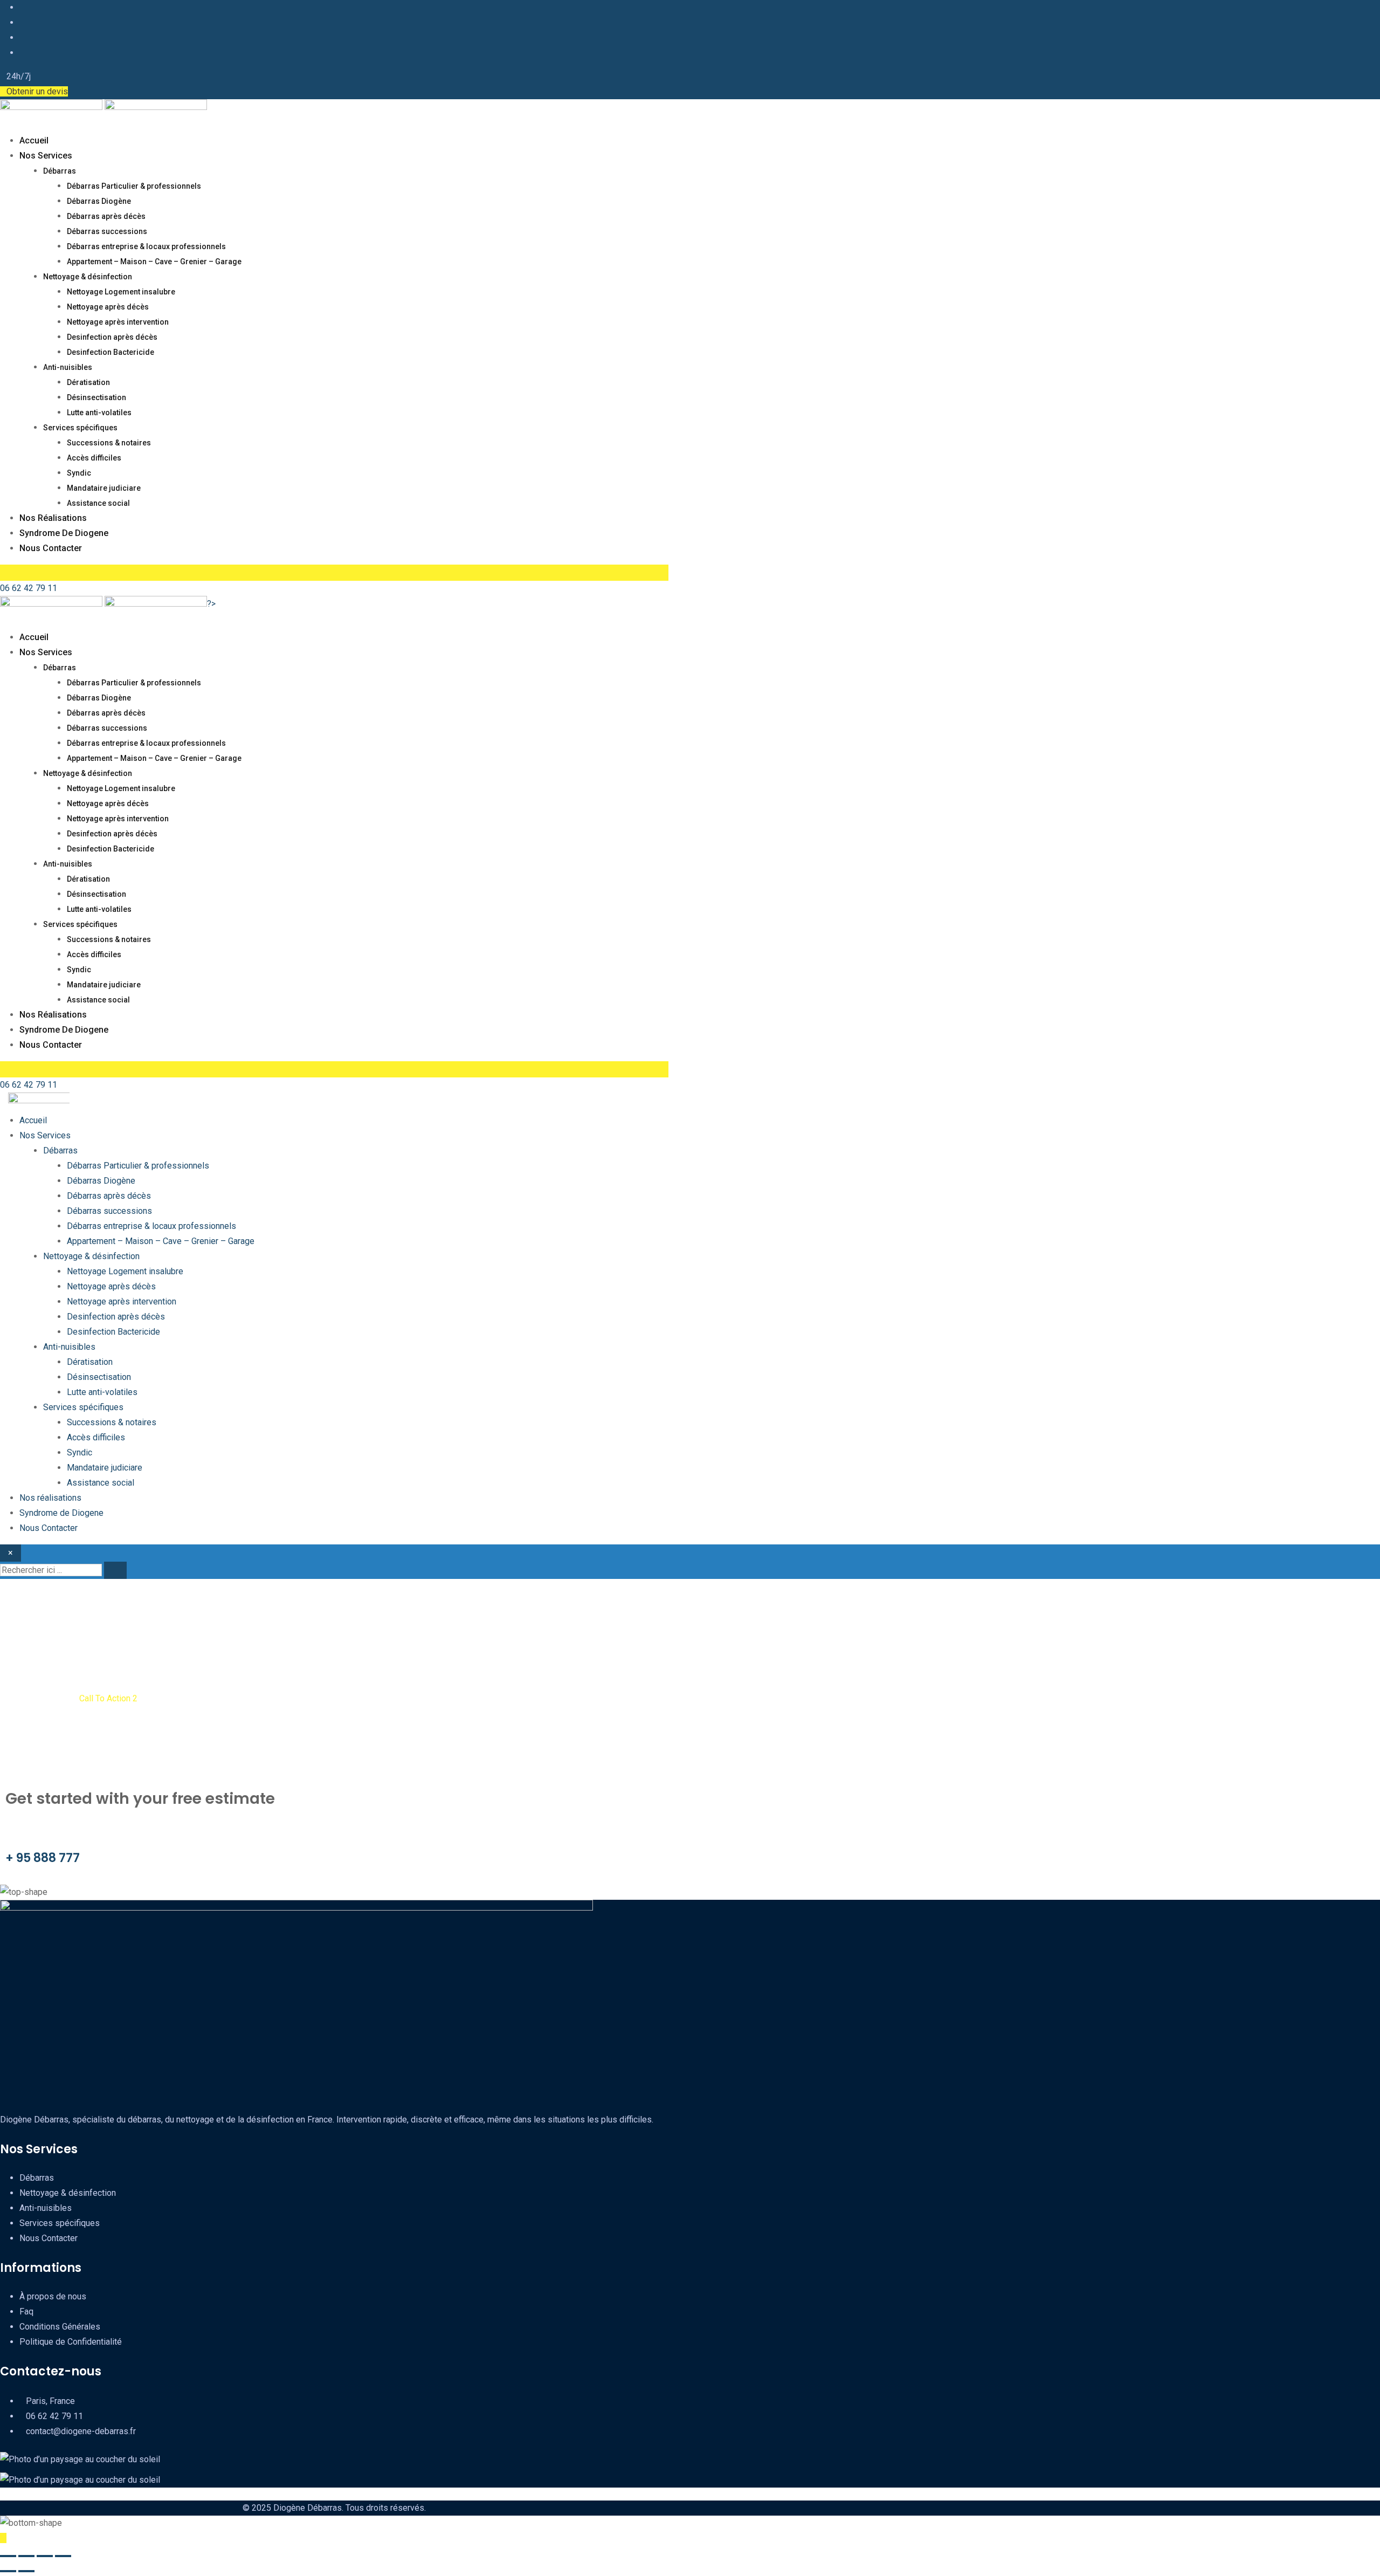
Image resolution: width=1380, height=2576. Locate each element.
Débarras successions (107, 231)
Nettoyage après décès (108, 307)
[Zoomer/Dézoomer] (8, 2556)
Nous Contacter (51, 548)
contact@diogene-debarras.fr (81, 2431)
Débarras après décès (106, 216)
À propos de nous (53, 2296)
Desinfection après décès (112, 337)
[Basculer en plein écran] (26, 2556)
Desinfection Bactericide (111, 352)
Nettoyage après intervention (118, 322)
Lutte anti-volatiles (99, 413)
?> (211, 604)
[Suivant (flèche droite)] (26, 2571)
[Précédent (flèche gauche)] (8, 2571)
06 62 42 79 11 (29, 588)
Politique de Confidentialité (71, 2342)
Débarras (60, 171)
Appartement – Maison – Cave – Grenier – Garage (154, 262)
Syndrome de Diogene (64, 533)
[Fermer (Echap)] (63, 2556)
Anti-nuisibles (68, 367)
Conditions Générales (60, 2327)
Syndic (79, 473)
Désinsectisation (96, 397)
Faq (26, 2311)
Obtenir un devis (37, 91)
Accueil (34, 140)
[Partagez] (45, 2556)
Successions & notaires (109, 443)
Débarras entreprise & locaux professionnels (146, 246)
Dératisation (88, 382)
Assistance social (98, 503)
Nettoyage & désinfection (88, 277)
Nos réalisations (53, 518)
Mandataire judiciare (104, 488)
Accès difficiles (94, 458)
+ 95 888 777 (43, 1858)
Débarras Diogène (99, 201)
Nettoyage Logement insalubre (121, 292)
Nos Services (46, 156)
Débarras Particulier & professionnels (134, 186)
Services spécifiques (80, 428)
